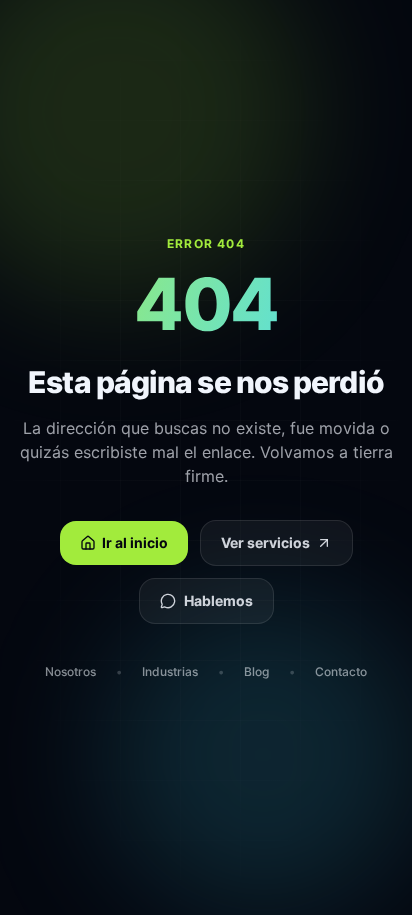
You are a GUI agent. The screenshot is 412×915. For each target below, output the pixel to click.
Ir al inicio (135, 542)
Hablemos (218, 600)
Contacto (341, 671)
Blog (256, 671)
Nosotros (70, 671)
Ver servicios (265, 542)
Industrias (170, 671)
